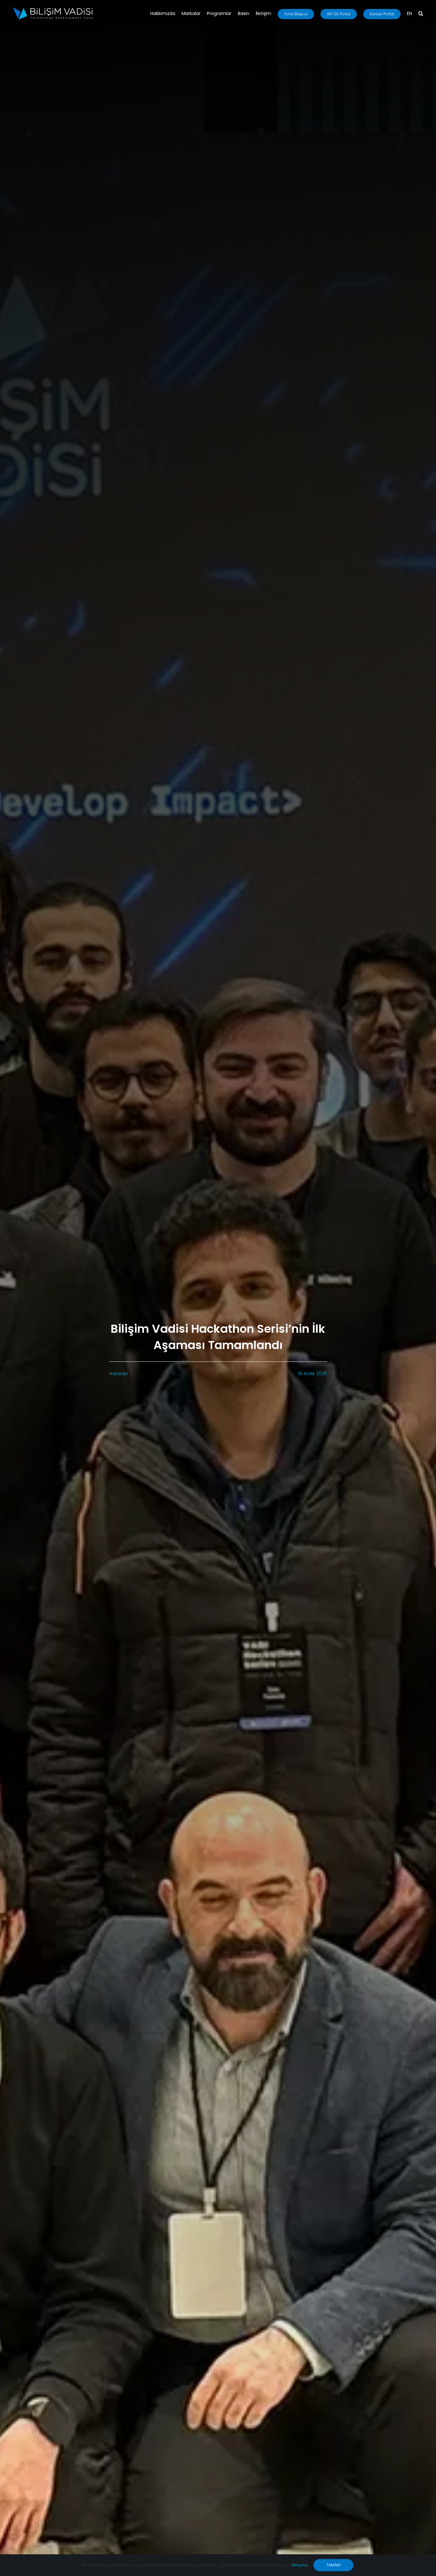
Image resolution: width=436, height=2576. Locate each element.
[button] (421, 14)
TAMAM (333, 2565)
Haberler (119, 1374)
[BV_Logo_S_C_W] (53, 9)
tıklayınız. (300, 2565)
